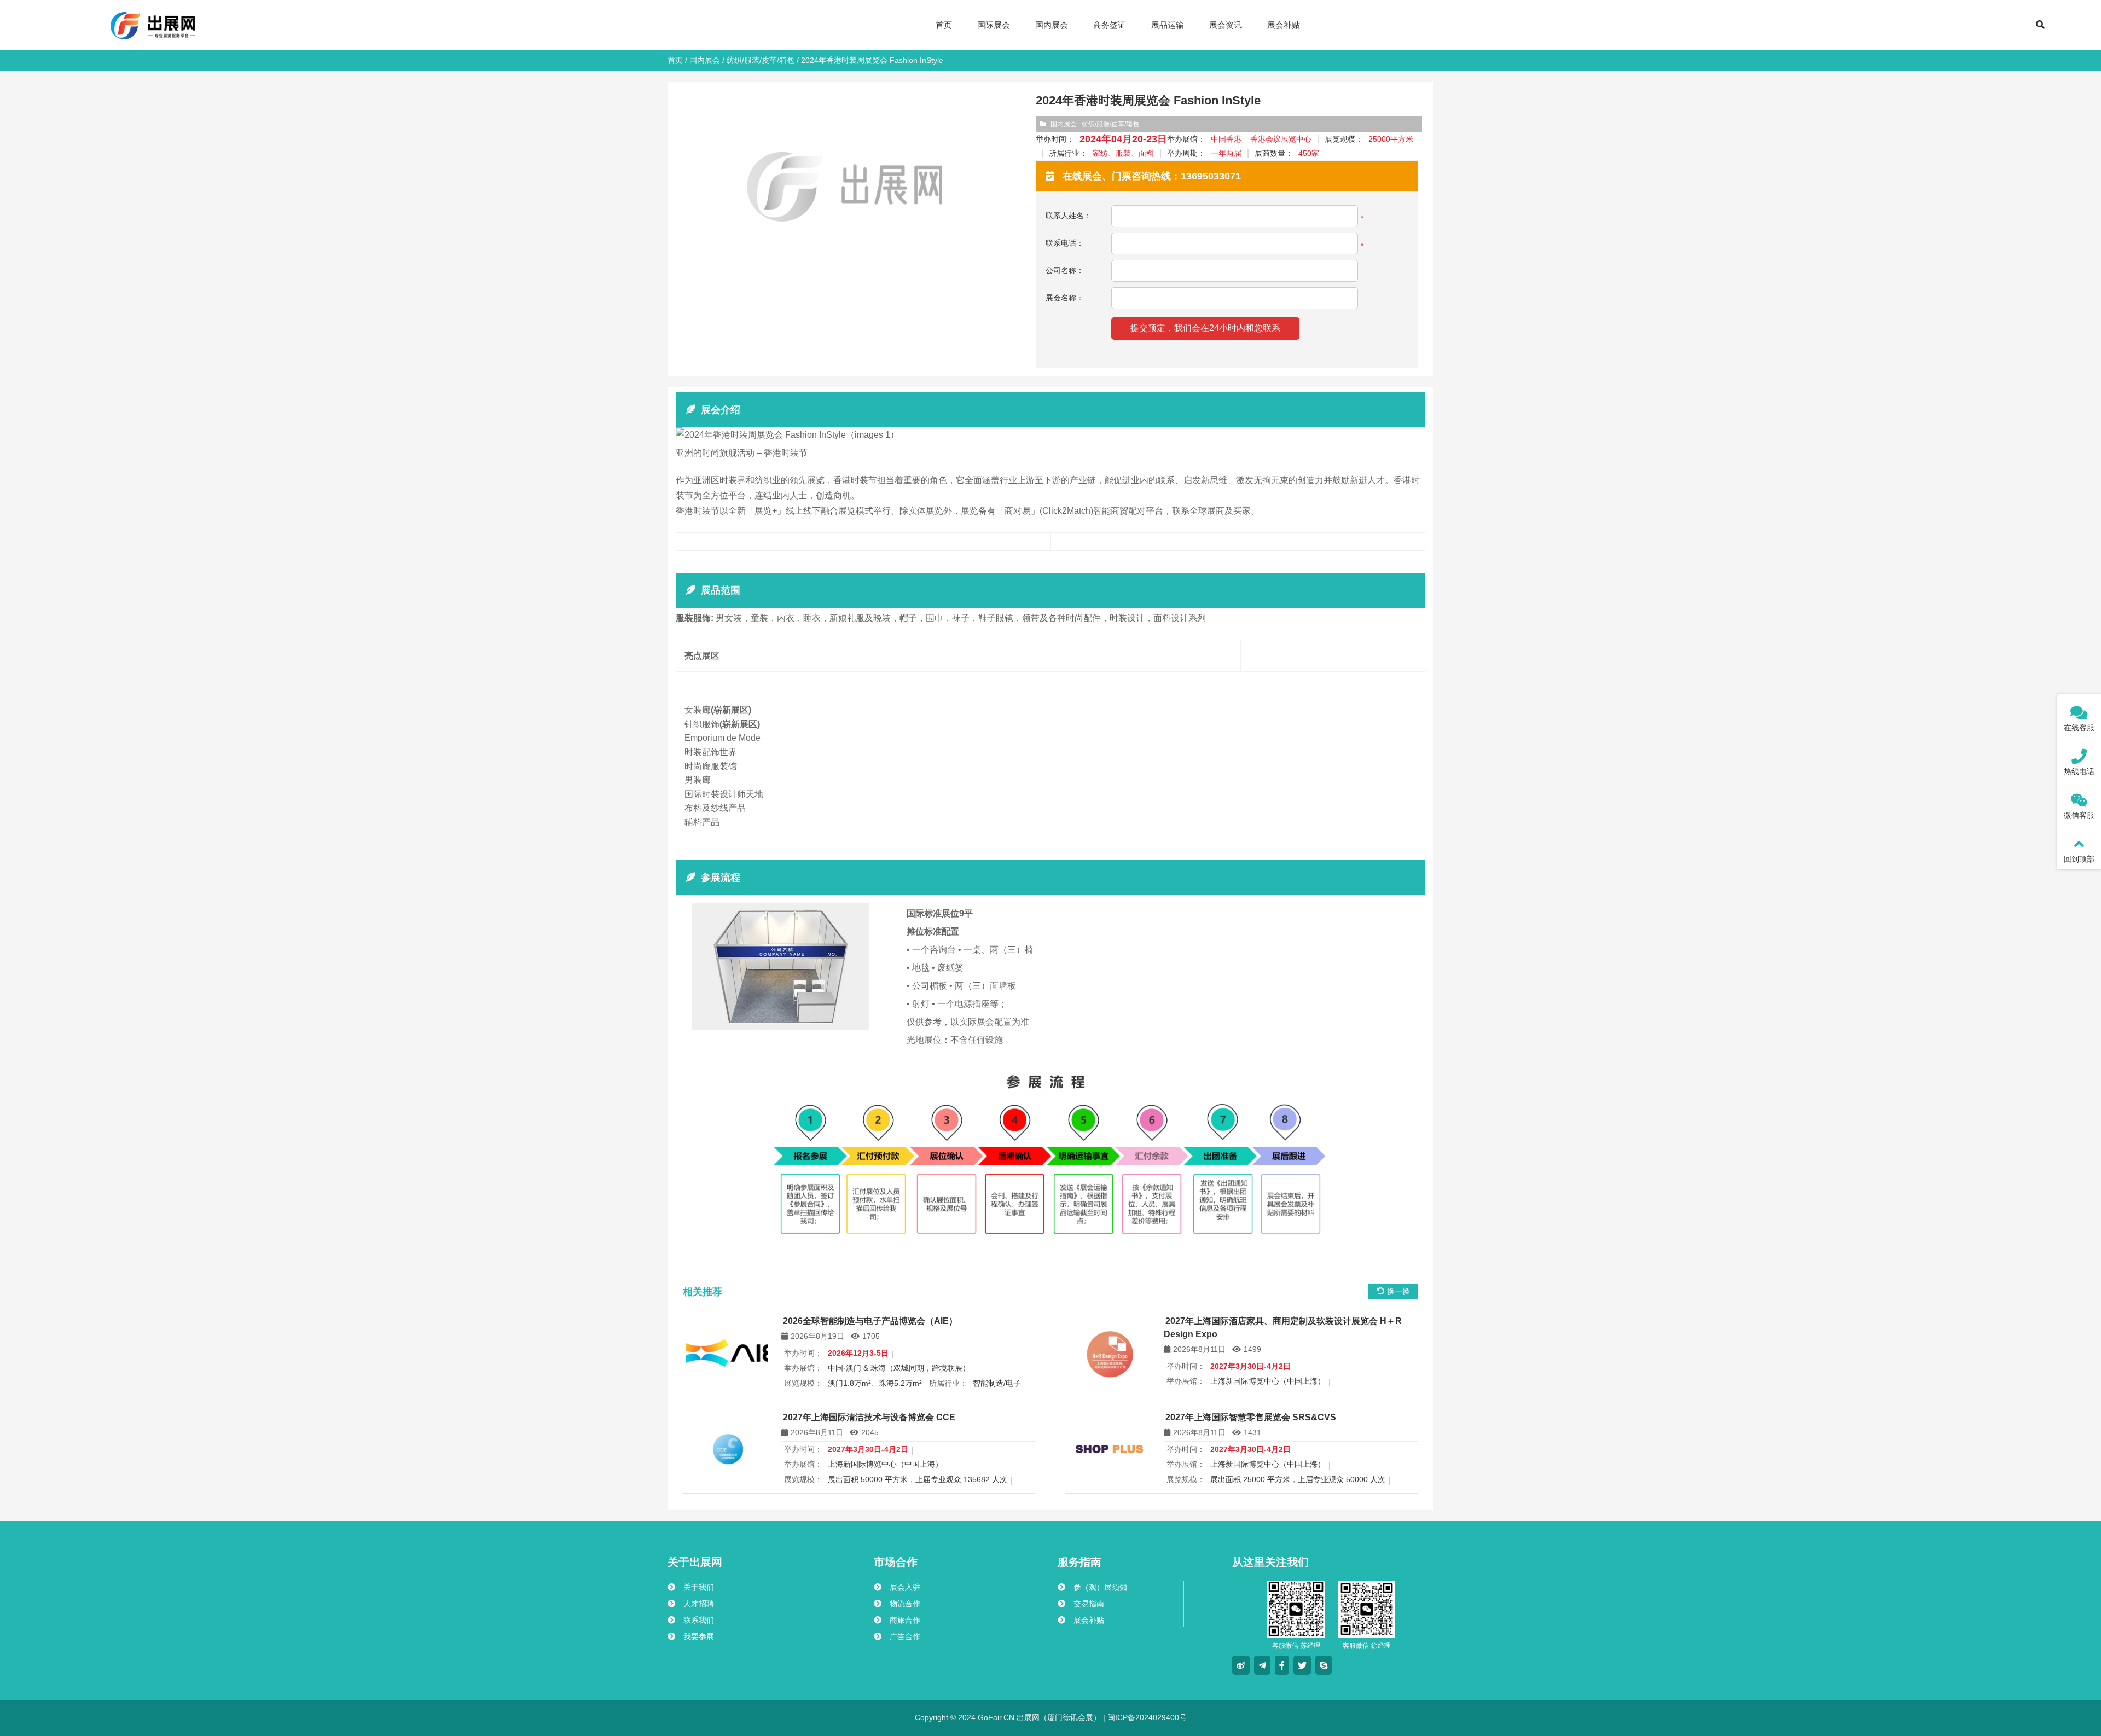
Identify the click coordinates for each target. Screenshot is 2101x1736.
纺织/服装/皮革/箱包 (761, 60)
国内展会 (705, 60)
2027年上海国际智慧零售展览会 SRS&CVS (1251, 1417)
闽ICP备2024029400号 (1146, 1717)
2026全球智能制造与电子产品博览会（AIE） (870, 1321)
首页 (675, 60)
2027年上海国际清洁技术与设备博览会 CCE (869, 1417)
